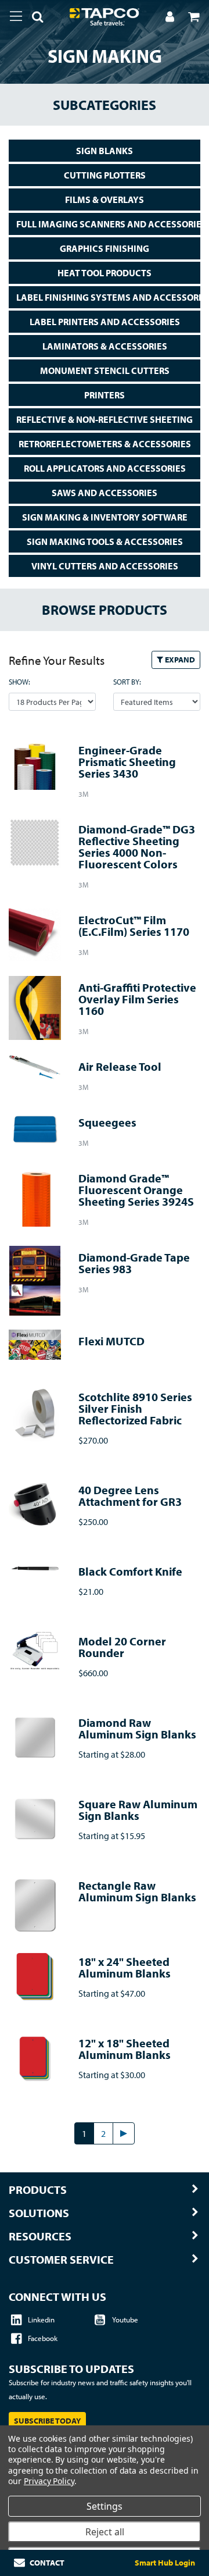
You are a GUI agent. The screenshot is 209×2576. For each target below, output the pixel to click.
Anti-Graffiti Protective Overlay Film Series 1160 (137, 999)
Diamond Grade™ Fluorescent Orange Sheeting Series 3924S (136, 1190)
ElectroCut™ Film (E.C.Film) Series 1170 (134, 926)
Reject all (105, 2532)
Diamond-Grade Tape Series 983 (134, 1263)
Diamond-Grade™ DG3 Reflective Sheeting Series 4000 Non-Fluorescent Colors (137, 847)
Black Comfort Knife (130, 1571)
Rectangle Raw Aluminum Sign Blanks (137, 1891)
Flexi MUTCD (111, 1341)
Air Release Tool (120, 1066)
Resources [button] (40, 2236)
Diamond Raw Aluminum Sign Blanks (137, 1728)
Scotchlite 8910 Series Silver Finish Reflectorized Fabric (135, 1408)
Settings (105, 2506)
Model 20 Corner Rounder (122, 1647)
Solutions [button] (39, 2213)
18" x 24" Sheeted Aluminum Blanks (125, 1967)
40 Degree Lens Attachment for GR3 (130, 1496)
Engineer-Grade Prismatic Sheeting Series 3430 (127, 762)
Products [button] (38, 2190)
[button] (33, 19)
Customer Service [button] (61, 2260)
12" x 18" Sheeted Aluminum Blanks (125, 2049)
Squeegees (107, 1122)
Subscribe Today (47, 2421)
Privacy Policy (49, 2481)
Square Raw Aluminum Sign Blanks (138, 1810)
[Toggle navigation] (16, 16)
